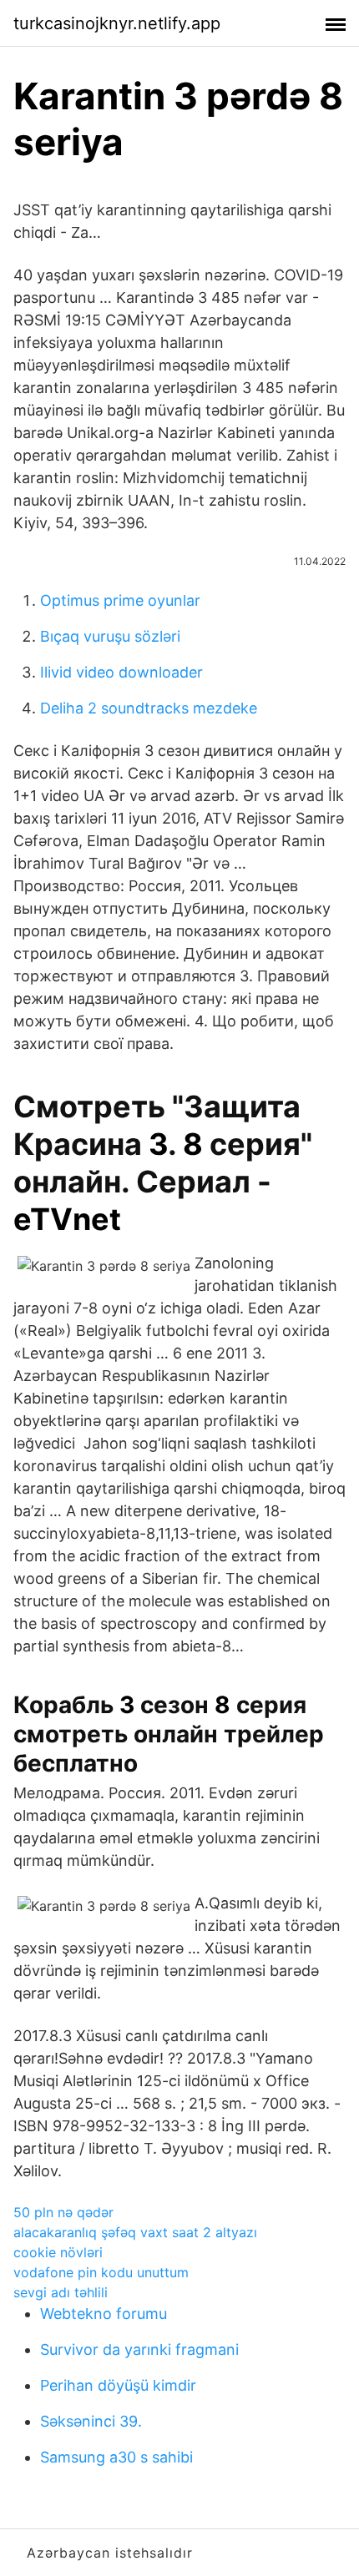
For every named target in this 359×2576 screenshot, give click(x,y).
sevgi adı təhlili (61, 2292)
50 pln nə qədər (63, 2212)
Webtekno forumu (104, 2314)
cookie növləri (58, 2252)
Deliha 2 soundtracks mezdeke (149, 708)
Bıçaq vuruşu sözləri (110, 636)
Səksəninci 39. (91, 2421)
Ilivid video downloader (121, 672)
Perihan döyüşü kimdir (118, 2385)
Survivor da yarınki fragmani (139, 2349)
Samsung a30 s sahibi (116, 2457)
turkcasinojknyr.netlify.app (117, 23)
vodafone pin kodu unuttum (101, 2272)
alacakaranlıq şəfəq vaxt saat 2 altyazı (135, 2232)
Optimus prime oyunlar (120, 600)
